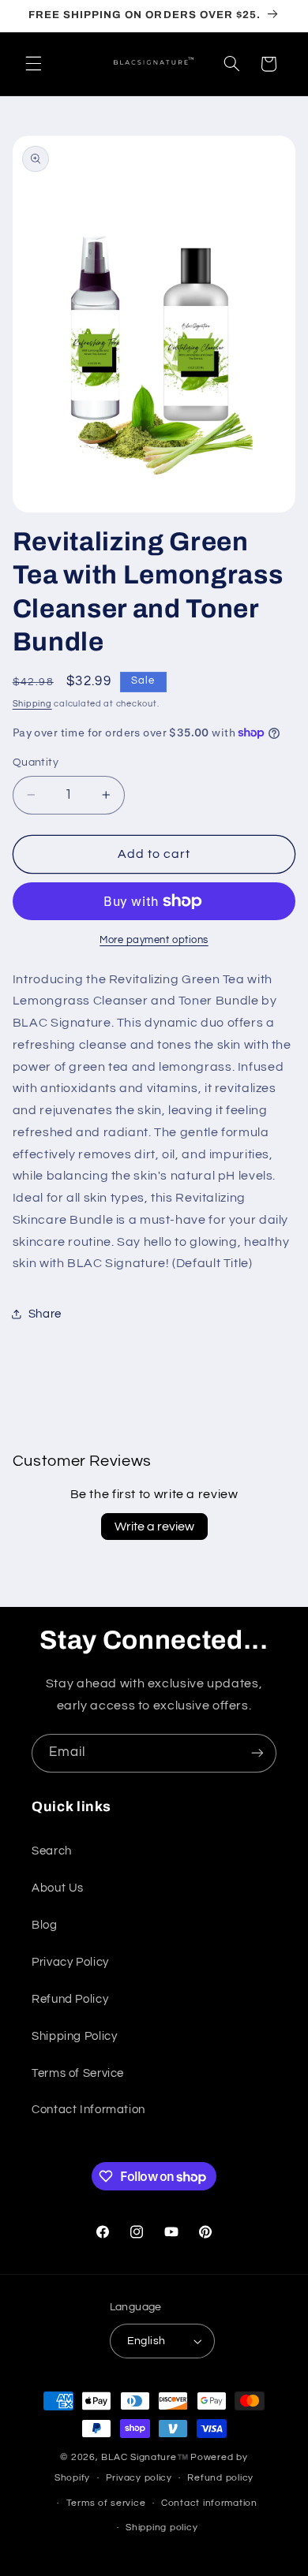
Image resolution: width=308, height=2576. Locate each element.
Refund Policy (70, 1999)
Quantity (36, 762)
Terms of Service (78, 2073)
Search (52, 1851)
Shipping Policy (74, 2036)
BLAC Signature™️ (145, 2457)
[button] (33, 64)
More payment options (154, 940)
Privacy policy (139, 2478)
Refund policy (220, 2478)
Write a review (154, 1527)
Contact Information (88, 2110)
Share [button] (45, 1314)
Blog (45, 1925)
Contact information (209, 2503)
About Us (58, 1888)
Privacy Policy (70, 1962)
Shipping (32, 704)
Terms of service (106, 2503)
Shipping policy (162, 2528)
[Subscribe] (257, 1753)
